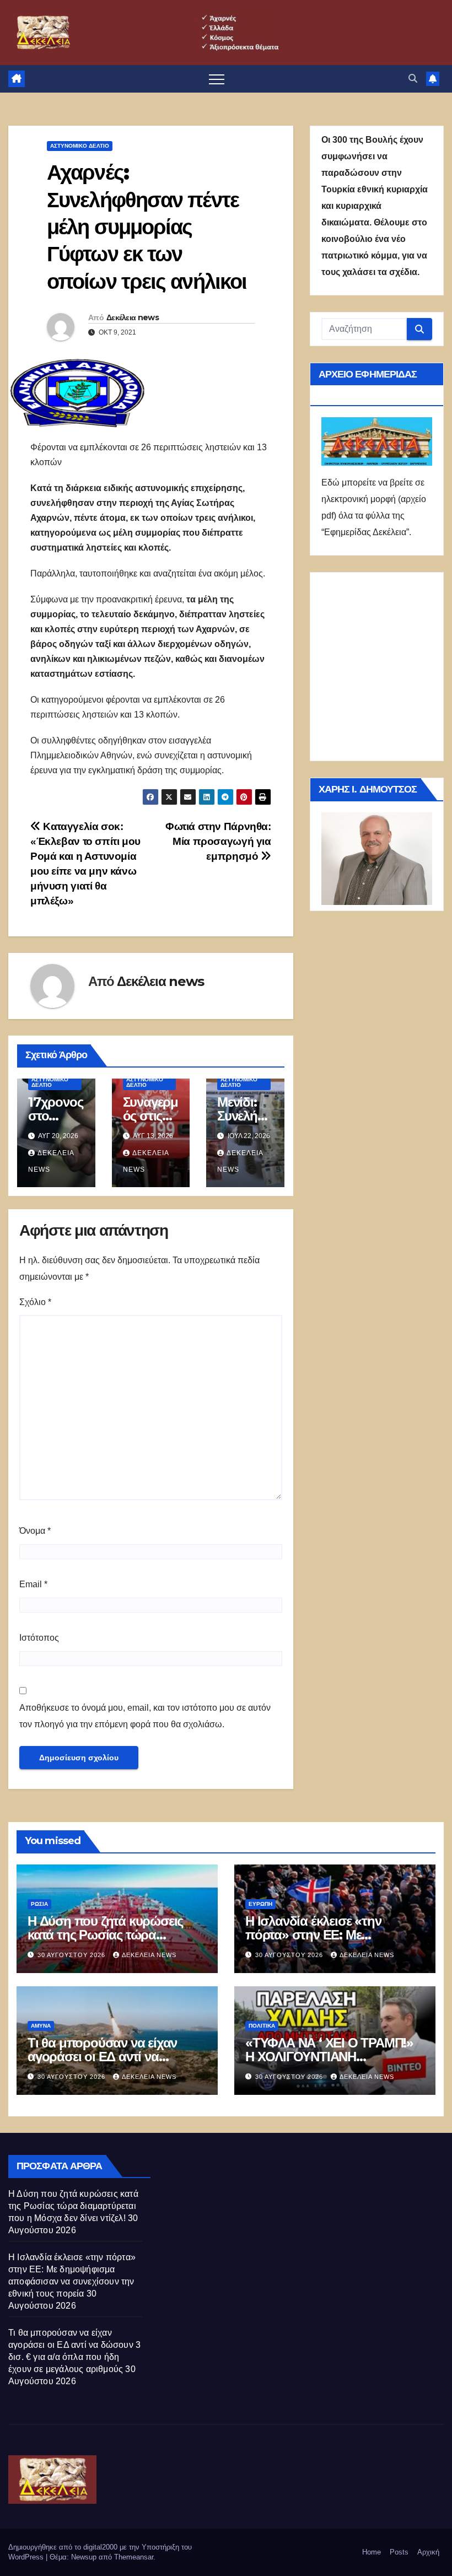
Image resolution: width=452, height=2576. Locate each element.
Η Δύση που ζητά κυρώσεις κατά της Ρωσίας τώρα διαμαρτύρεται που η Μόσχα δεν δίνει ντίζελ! (73, 2206)
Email (33, 1584)
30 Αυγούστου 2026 (72, 1955)
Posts (399, 2552)
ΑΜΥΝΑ (41, 2026)
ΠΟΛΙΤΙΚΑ (262, 2026)
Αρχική (428, 2552)
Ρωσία (39, 1904)
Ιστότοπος (39, 1638)
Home (372, 2552)
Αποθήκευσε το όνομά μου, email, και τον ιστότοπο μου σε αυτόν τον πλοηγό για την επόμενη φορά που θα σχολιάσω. (145, 1716)
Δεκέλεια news (133, 317)
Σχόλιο (35, 1302)
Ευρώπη (260, 1904)
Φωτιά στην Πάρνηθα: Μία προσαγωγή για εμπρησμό (218, 841)
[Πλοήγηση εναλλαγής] (217, 79)
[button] (413, 79)
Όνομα (35, 1531)
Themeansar (134, 2557)
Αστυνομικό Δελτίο (80, 146)
